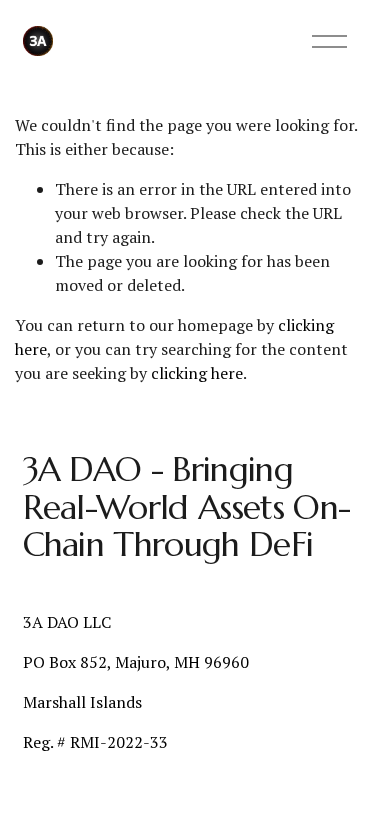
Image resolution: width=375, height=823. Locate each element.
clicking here (197, 373)
